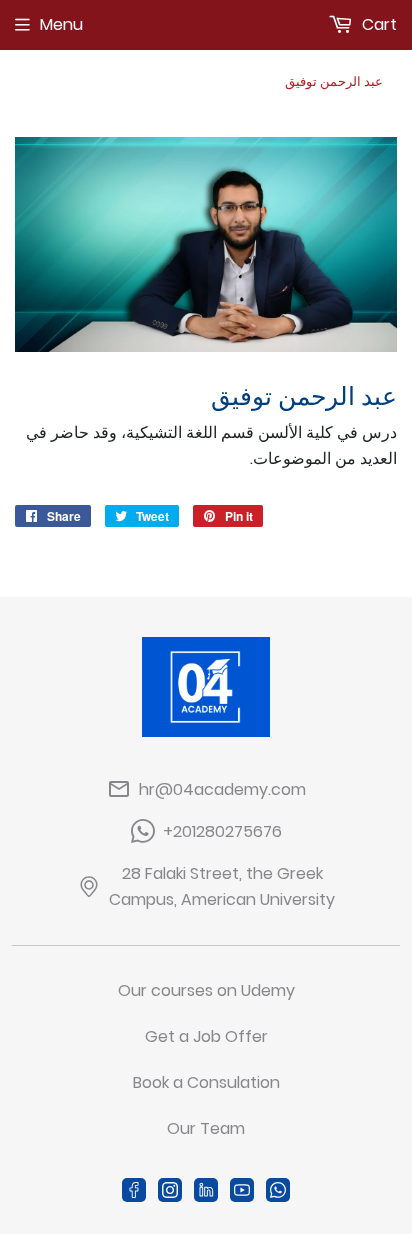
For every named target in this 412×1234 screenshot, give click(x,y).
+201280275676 (222, 831)
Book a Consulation (206, 1082)
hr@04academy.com (222, 789)
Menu (61, 24)
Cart (377, 24)
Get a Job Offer (206, 1036)
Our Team (206, 1128)
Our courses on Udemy (206, 990)
